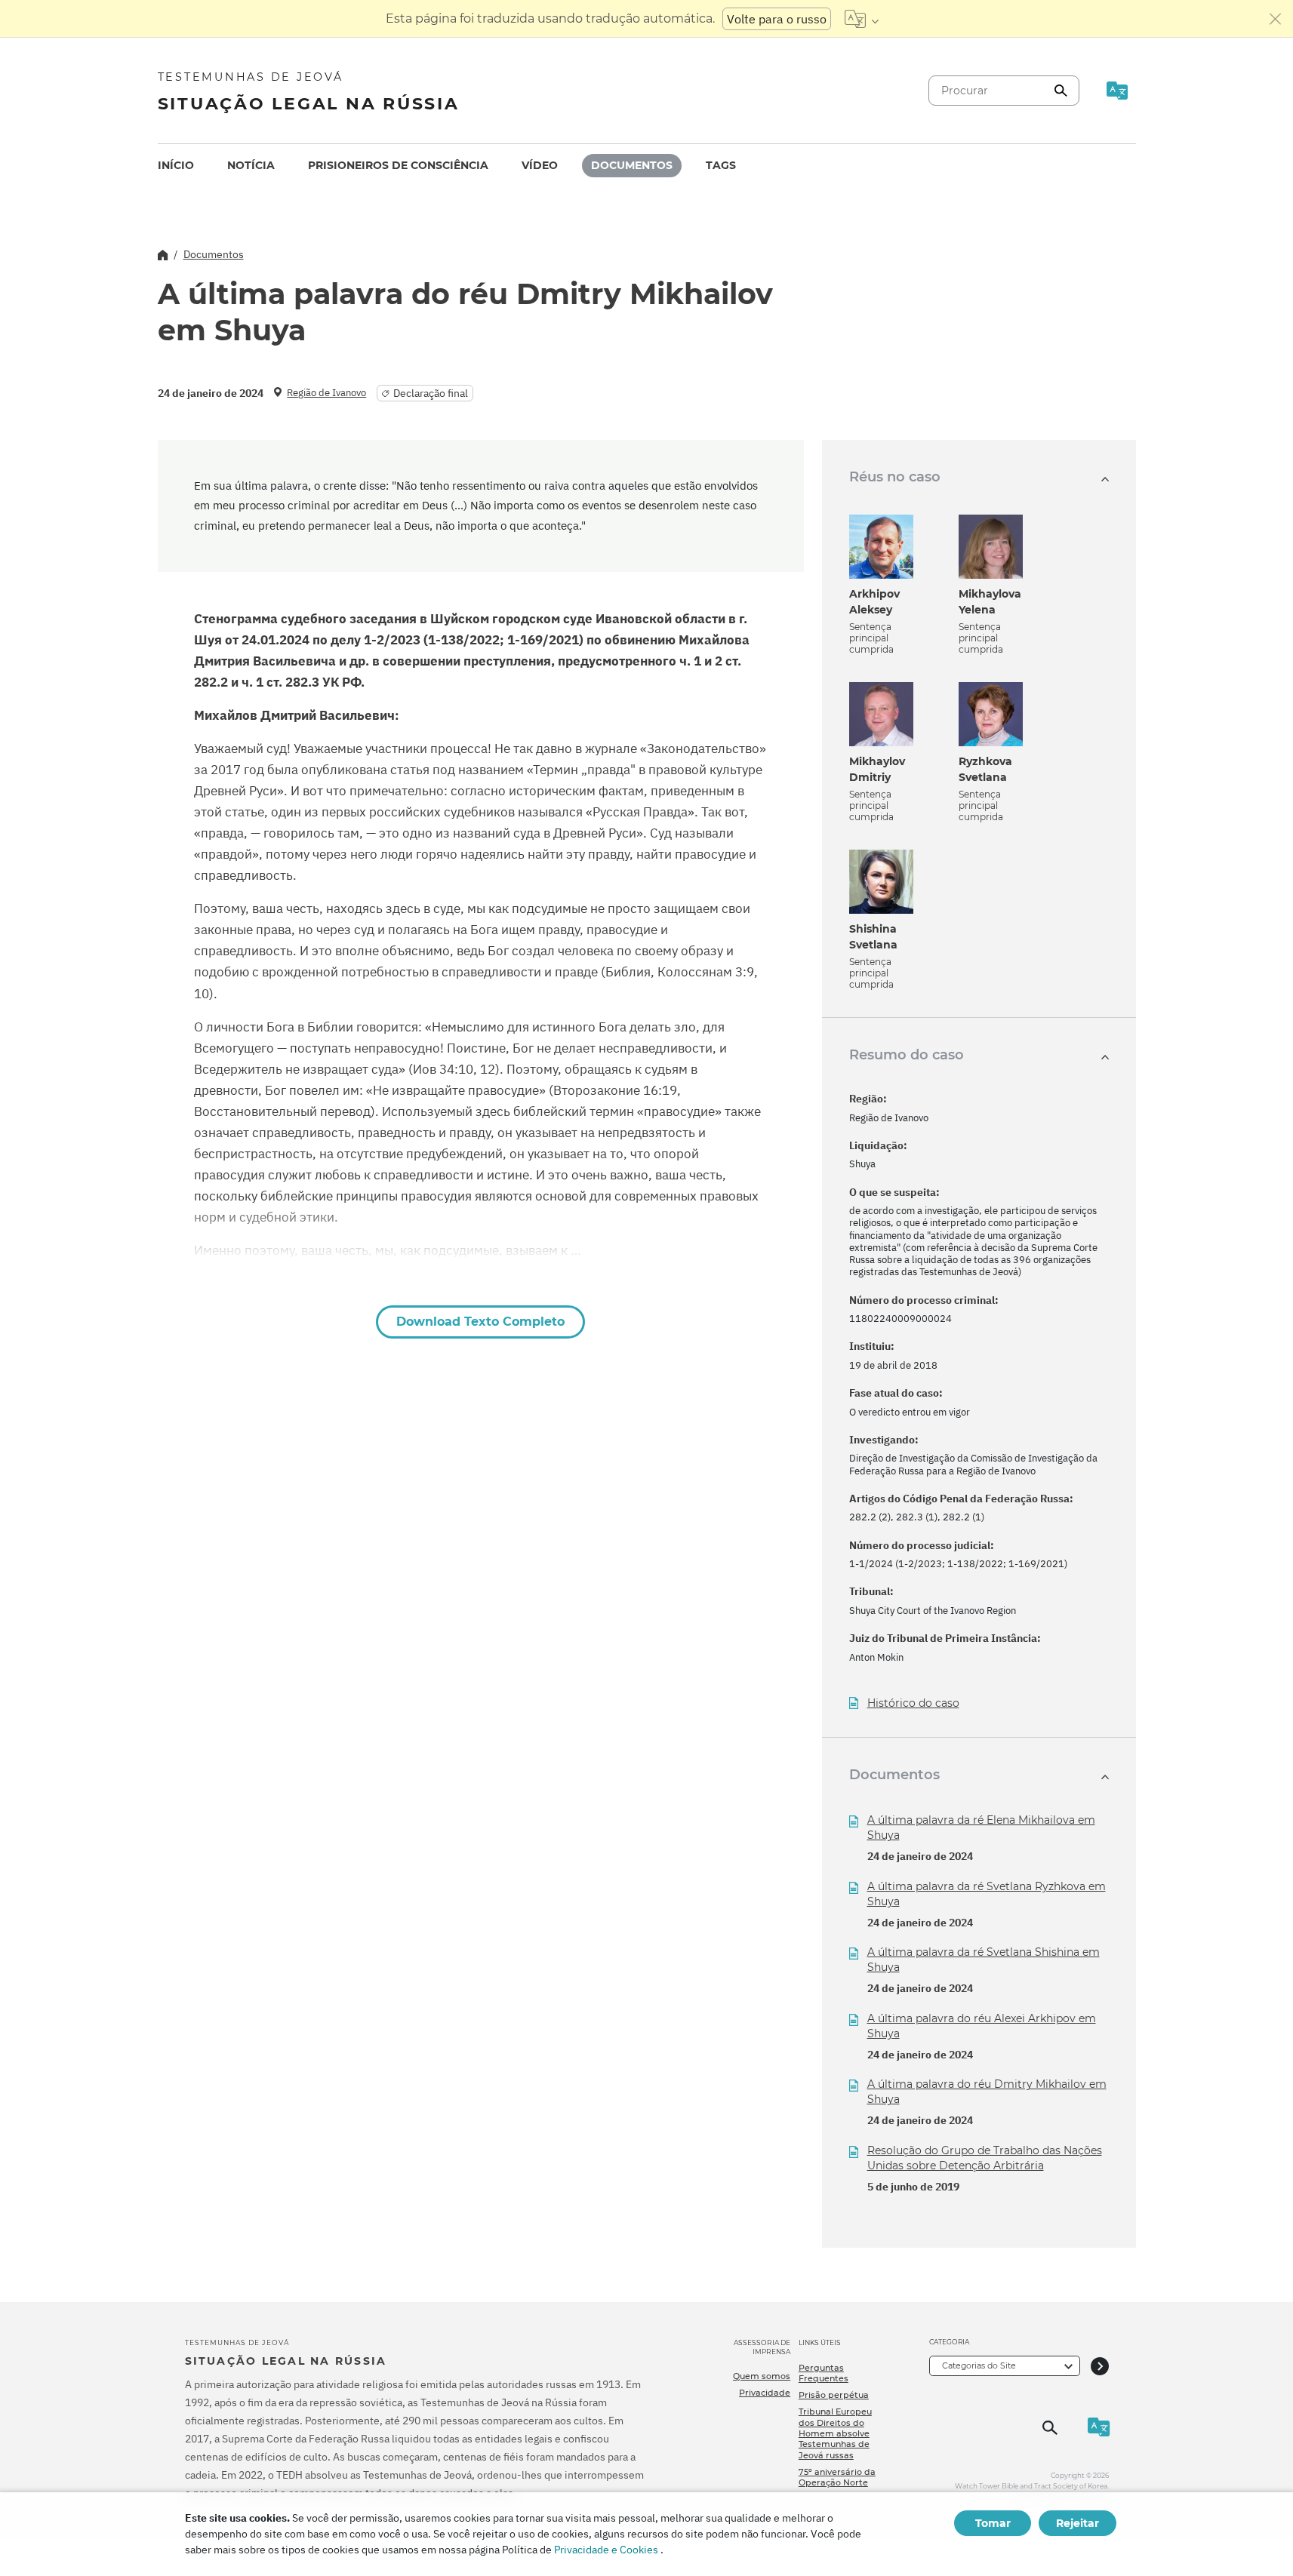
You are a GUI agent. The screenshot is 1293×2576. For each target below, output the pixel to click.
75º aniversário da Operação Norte (837, 2477)
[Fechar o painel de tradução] (1276, 19)
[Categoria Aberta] (1100, 2366)
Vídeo (540, 165)
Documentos (632, 165)
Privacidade (765, 2393)
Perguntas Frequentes (824, 2373)
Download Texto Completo (480, 1322)
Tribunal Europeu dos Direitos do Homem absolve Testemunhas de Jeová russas (835, 2433)
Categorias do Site (979, 2365)
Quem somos (762, 2376)
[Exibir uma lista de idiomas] (862, 19)
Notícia (251, 165)
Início (176, 165)
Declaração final (431, 393)
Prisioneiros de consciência (398, 165)
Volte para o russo (777, 19)
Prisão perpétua (834, 2395)
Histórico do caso (913, 1703)
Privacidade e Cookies (606, 2550)
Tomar (993, 2523)
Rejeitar (1077, 2523)
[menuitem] (176, 166)
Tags (721, 165)
